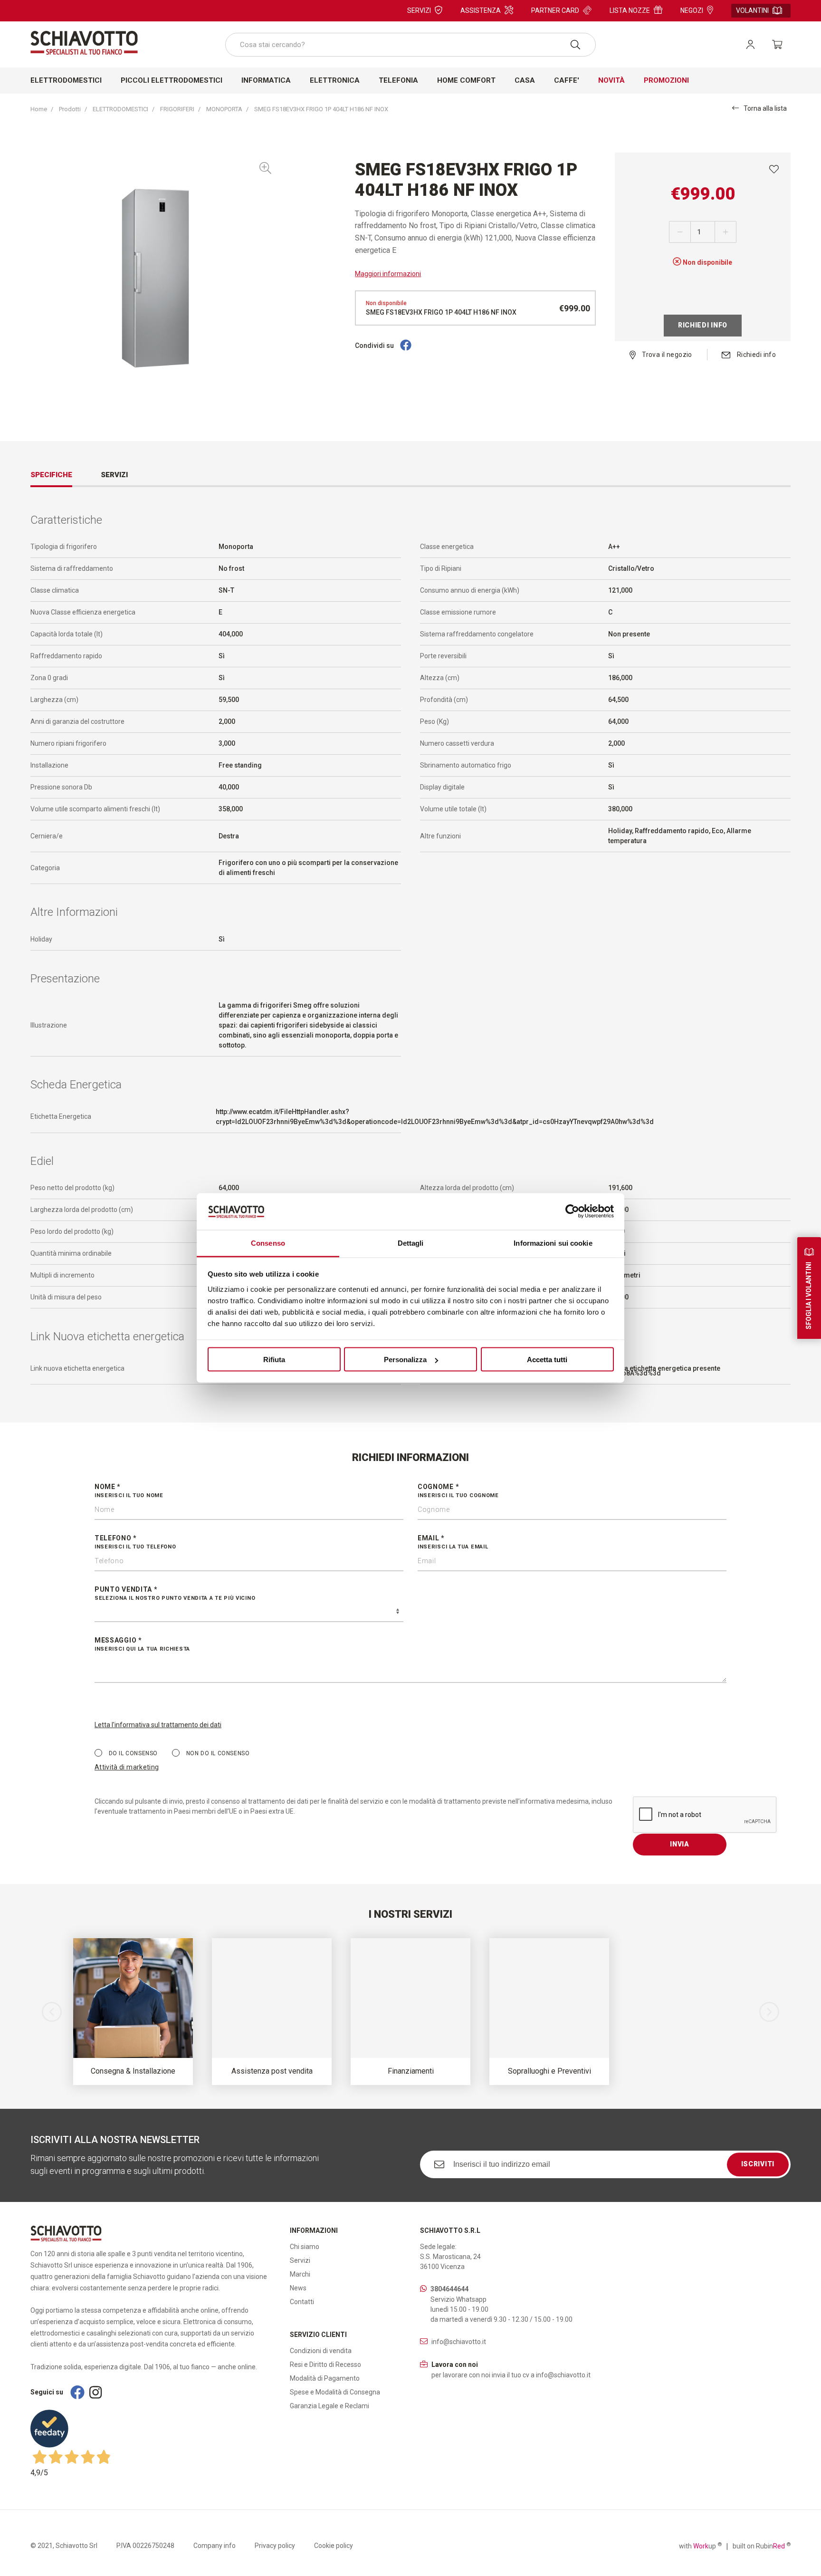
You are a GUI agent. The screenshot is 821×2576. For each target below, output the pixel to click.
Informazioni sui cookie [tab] (553, 1243)
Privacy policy (275, 2546)
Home (39, 109)
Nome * (129, 1491)
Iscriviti (758, 2164)
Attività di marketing (127, 1767)
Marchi (300, 2274)
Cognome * (458, 1491)
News (298, 2288)
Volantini (752, 10)
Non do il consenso (217, 1753)
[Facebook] (406, 346)
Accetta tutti (547, 1360)
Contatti (302, 2302)
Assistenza (481, 10)
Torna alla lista (765, 108)
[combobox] (410, 45)
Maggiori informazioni (388, 274)
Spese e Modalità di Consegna (335, 2392)
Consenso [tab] (268, 1243)
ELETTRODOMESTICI (120, 109)
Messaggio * (142, 1644)
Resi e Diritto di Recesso (325, 2365)
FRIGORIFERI (177, 109)
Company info (215, 2546)
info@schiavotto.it (459, 2342)
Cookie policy (334, 2546)
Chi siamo (305, 2247)
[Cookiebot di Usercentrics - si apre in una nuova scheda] (572, 1211)
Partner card (555, 10)
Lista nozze (630, 10)
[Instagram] (95, 2392)
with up (700, 2546)
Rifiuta (274, 1360)
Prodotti (70, 109)
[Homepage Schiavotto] (84, 43)
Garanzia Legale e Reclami (329, 2406)
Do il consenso (132, 1753)
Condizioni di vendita (321, 2351)
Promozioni (666, 80)
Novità (611, 80)
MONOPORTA (224, 109)
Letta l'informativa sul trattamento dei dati (158, 1725)
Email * (453, 1542)
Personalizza (405, 1360)
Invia (680, 1844)
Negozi (692, 10)
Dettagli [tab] (411, 1243)
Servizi (419, 10)
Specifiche (51, 475)
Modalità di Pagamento (325, 2378)
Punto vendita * (175, 1593)
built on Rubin (762, 2546)
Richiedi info (703, 325)
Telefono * (135, 1542)
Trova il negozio (666, 355)
